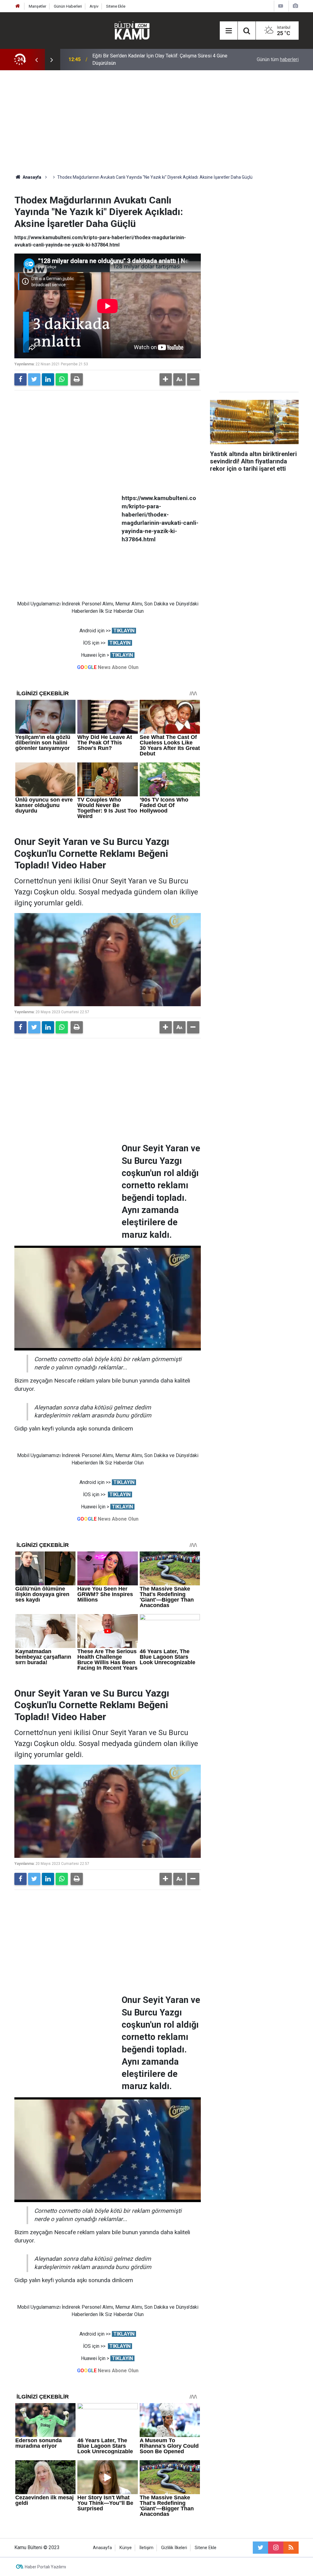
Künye (126, 2548)
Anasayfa (102, 2548)
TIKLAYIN (124, 631)
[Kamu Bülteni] (132, 31)
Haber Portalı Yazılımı (45, 2567)
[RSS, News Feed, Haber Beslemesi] (291, 2548)
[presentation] (36, 60)
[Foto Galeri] (295, 6)
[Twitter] (34, 379)
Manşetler (37, 6)
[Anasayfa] (18, 6)
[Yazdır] (77, 379)
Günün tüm (278, 59)
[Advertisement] (156, 122)
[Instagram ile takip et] (276, 2548)
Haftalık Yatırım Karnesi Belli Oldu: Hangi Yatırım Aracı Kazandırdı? (149, 59)
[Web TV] (281, 6)
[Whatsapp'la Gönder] (62, 379)
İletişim (146, 2548)
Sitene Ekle (116, 6)
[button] (166, 379)
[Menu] (229, 31)
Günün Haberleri (68, 6)
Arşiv (94, 6)
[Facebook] (20, 379)
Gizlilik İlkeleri (174, 2548)
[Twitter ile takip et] (260, 2548)
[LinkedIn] (48, 379)
